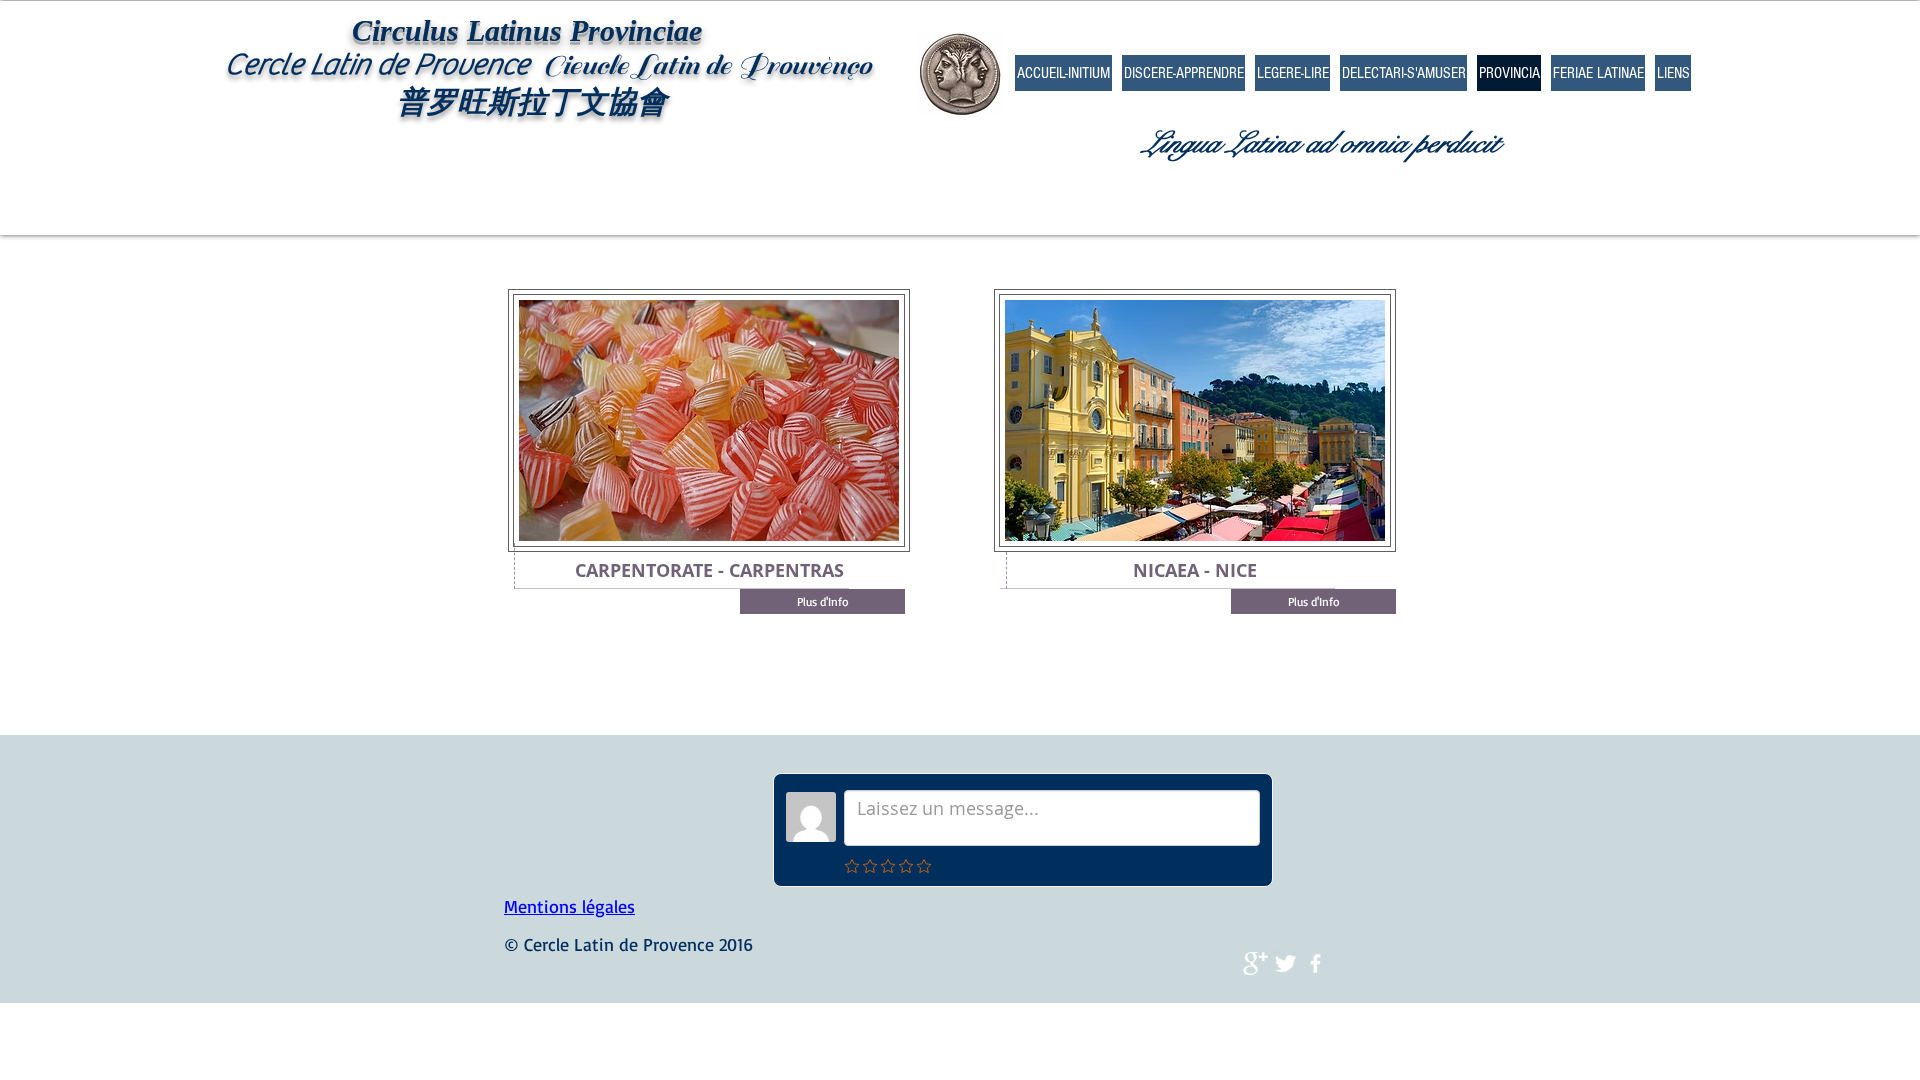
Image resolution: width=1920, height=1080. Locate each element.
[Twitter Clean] (1285, 963)
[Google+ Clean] (1255, 963)
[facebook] (1315, 963)
